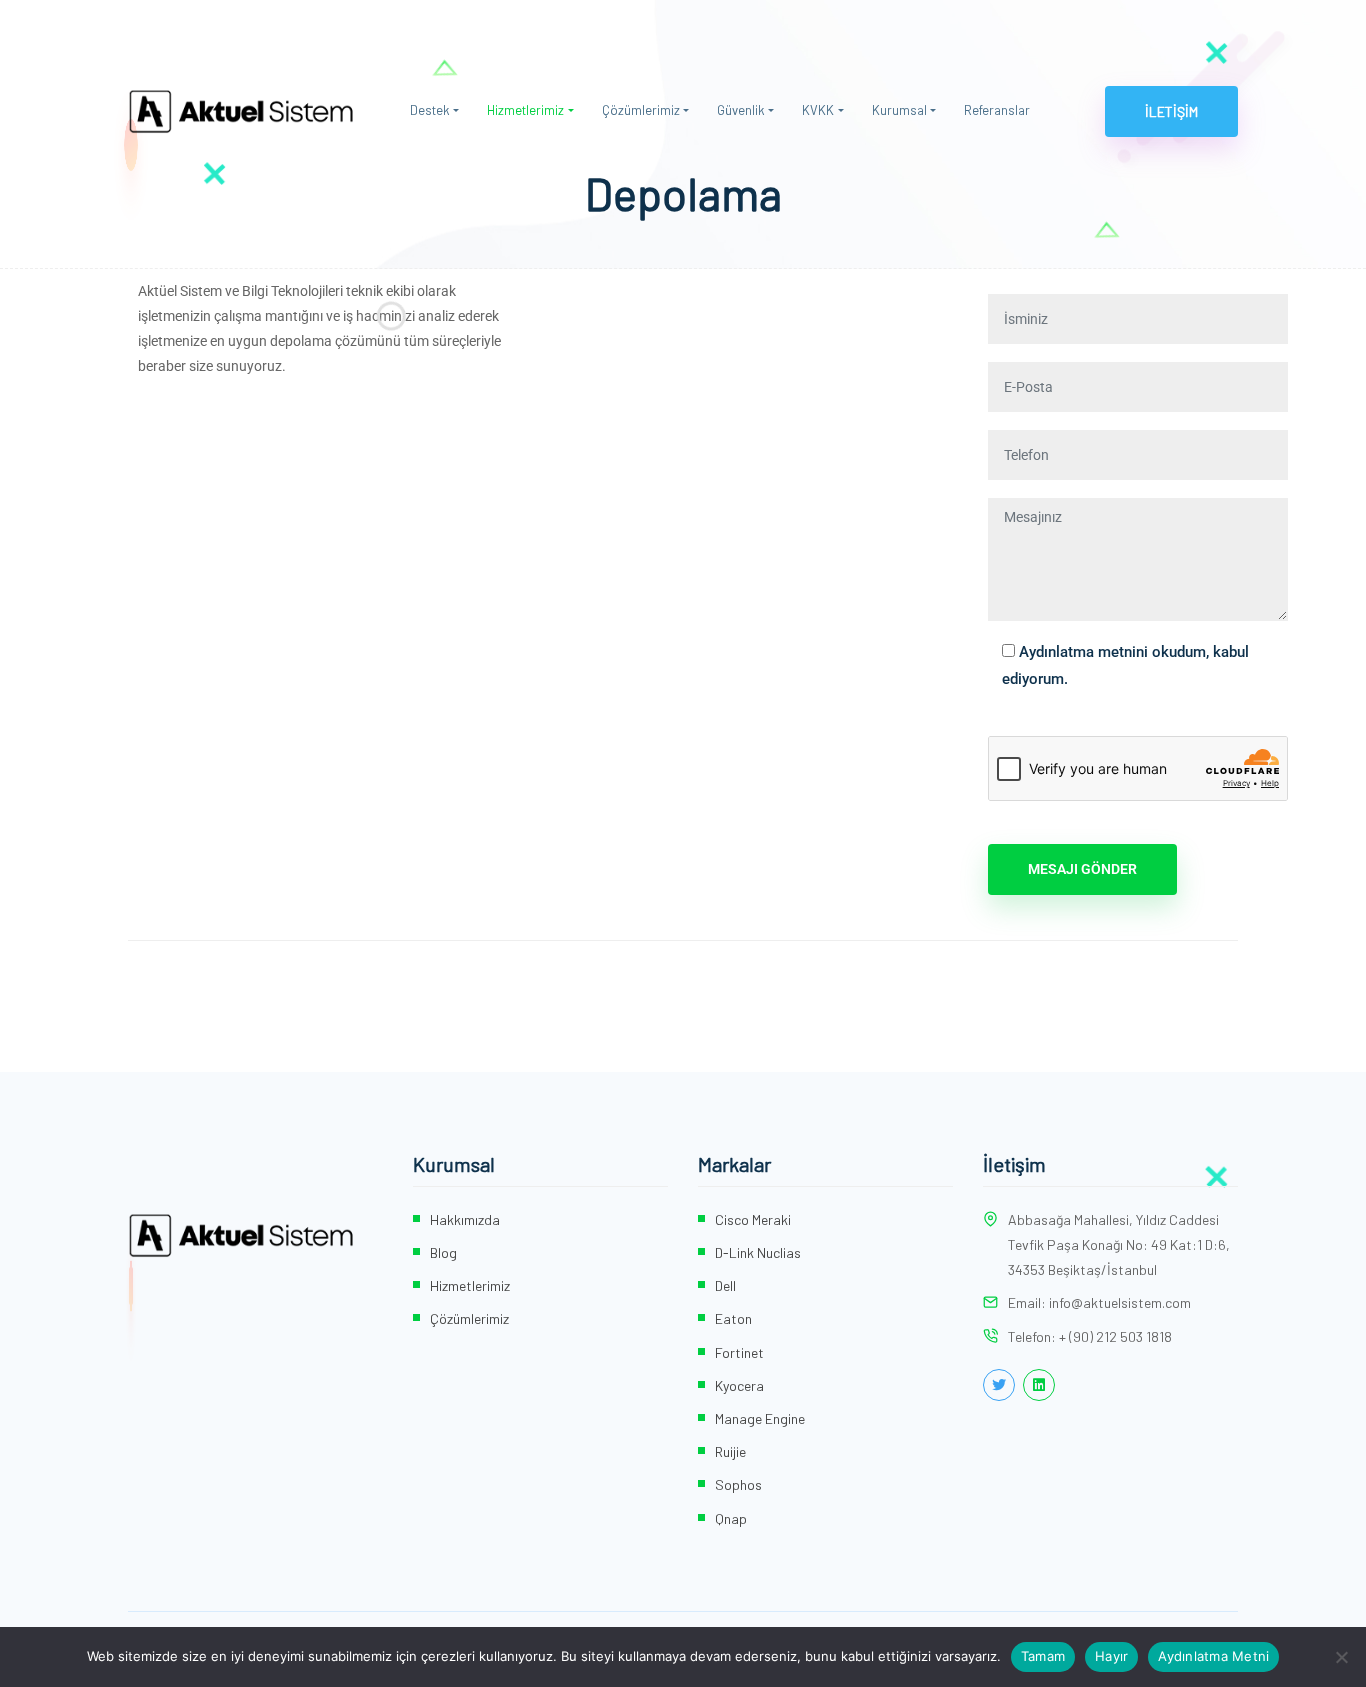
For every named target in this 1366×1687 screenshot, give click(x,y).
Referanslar (997, 110)
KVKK (818, 110)
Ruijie (730, 1451)
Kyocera (739, 1385)
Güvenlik (741, 110)
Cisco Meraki (753, 1219)
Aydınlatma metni (1077, 652)
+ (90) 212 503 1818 (1115, 1336)
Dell (725, 1285)
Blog (443, 1252)
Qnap (731, 1518)
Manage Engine (760, 1418)
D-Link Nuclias (758, 1252)
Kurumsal (899, 110)
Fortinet (739, 1352)
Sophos (738, 1484)
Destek (430, 110)
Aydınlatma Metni (1213, 1656)
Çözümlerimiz (641, 110)
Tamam (1043, 1656)
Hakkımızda (465, 1219)
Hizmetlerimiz (525, 110)
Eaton (733, 1318)
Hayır (1111, 1656)
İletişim (1171, 111)
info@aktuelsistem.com (1120, 1302)
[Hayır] (1341, 1657)
